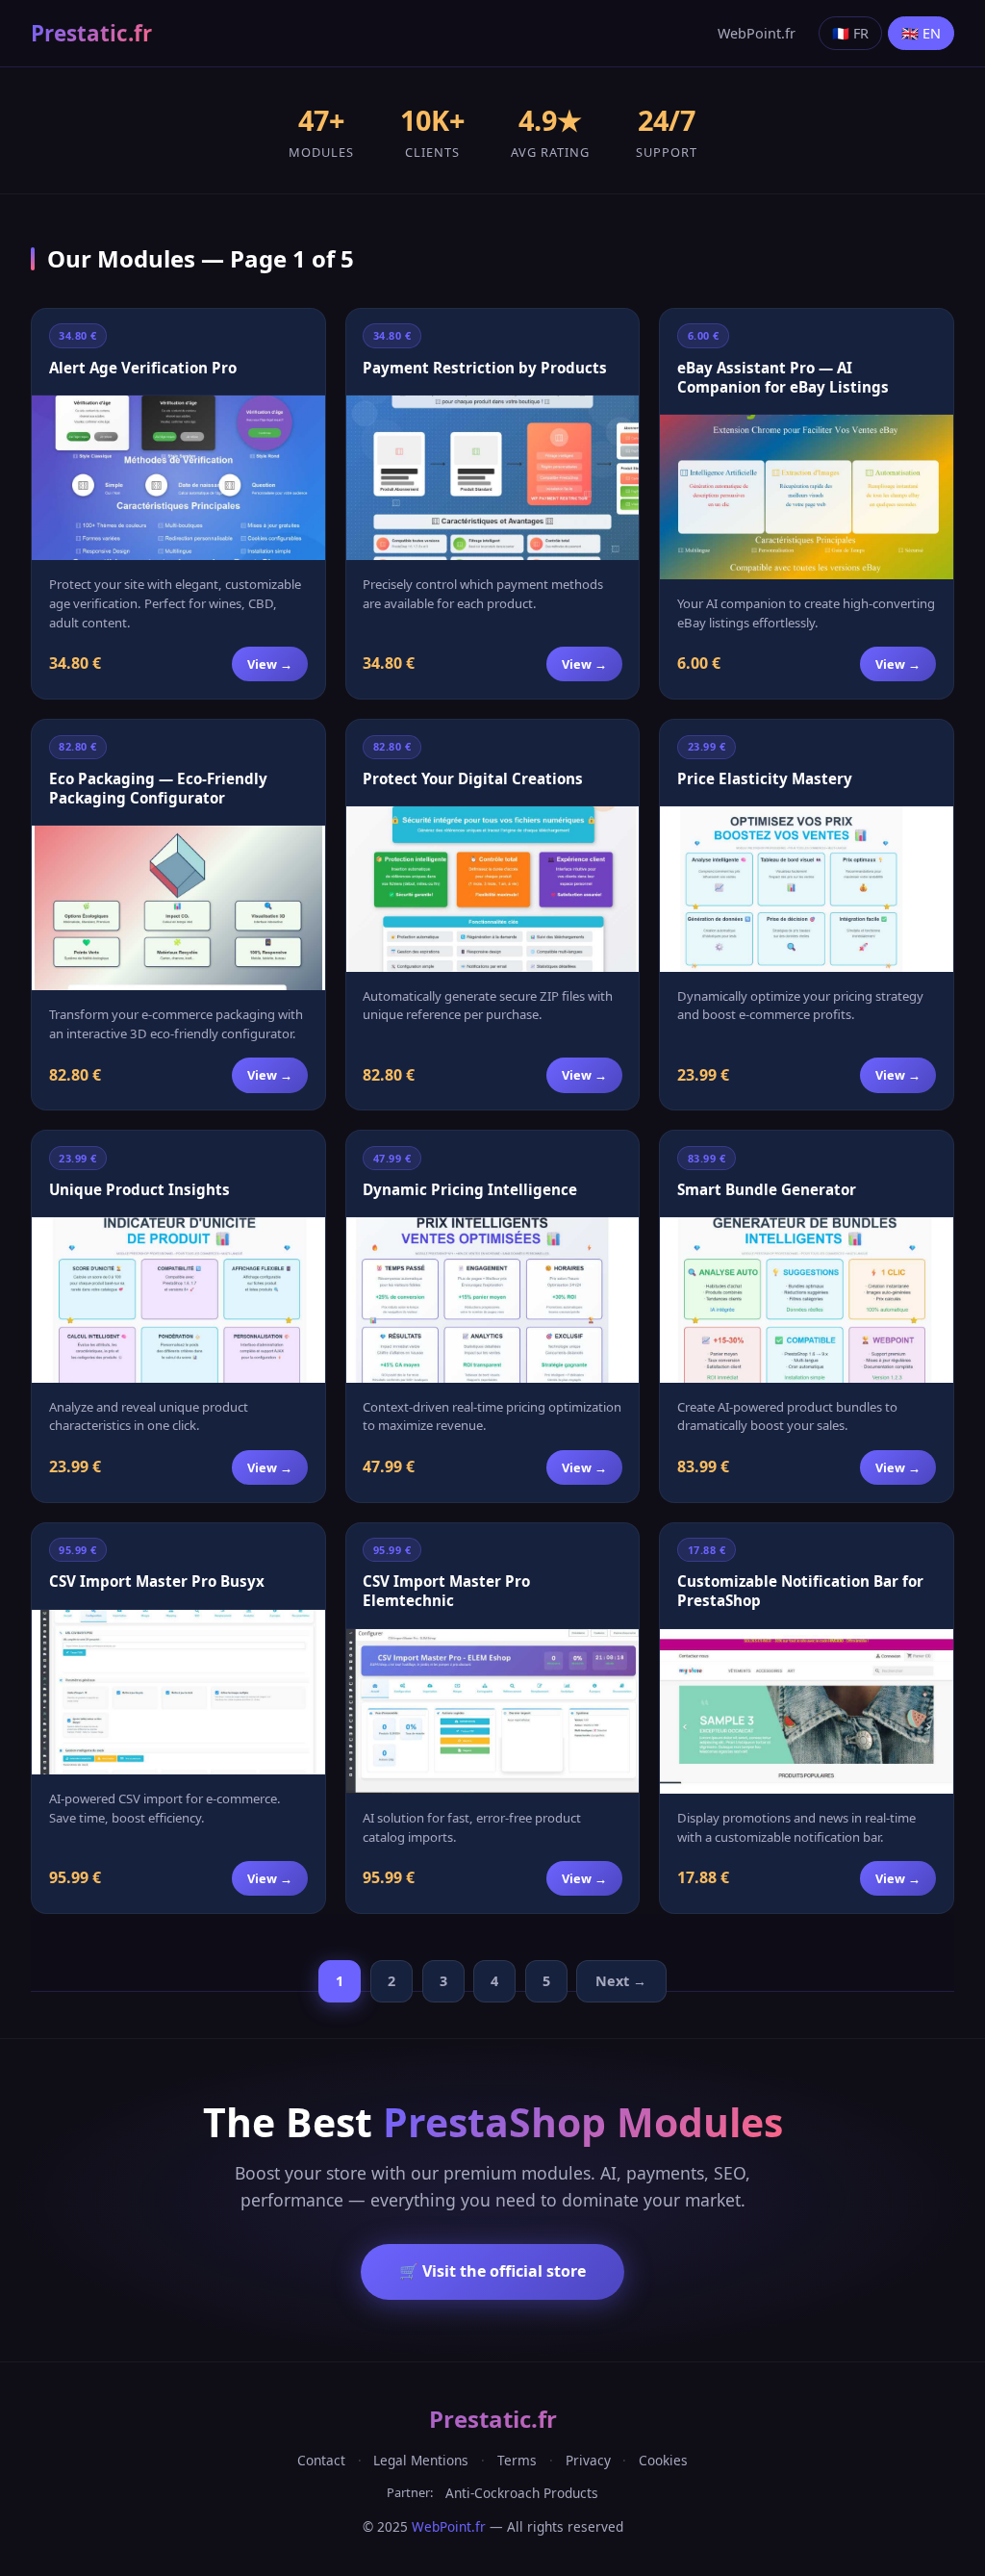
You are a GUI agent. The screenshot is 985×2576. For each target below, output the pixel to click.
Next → (621, 1981)
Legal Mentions (421, 2460)
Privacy (588, 2460)
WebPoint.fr (757, 33)
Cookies (663, 2460)
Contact (321, 2460)
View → (270, 664)
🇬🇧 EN (921, 33)
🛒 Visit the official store (492, 2271)
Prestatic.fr (91, 33)
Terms (517, 2460)
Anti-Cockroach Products (522, 2493)
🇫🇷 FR (850, 33)
